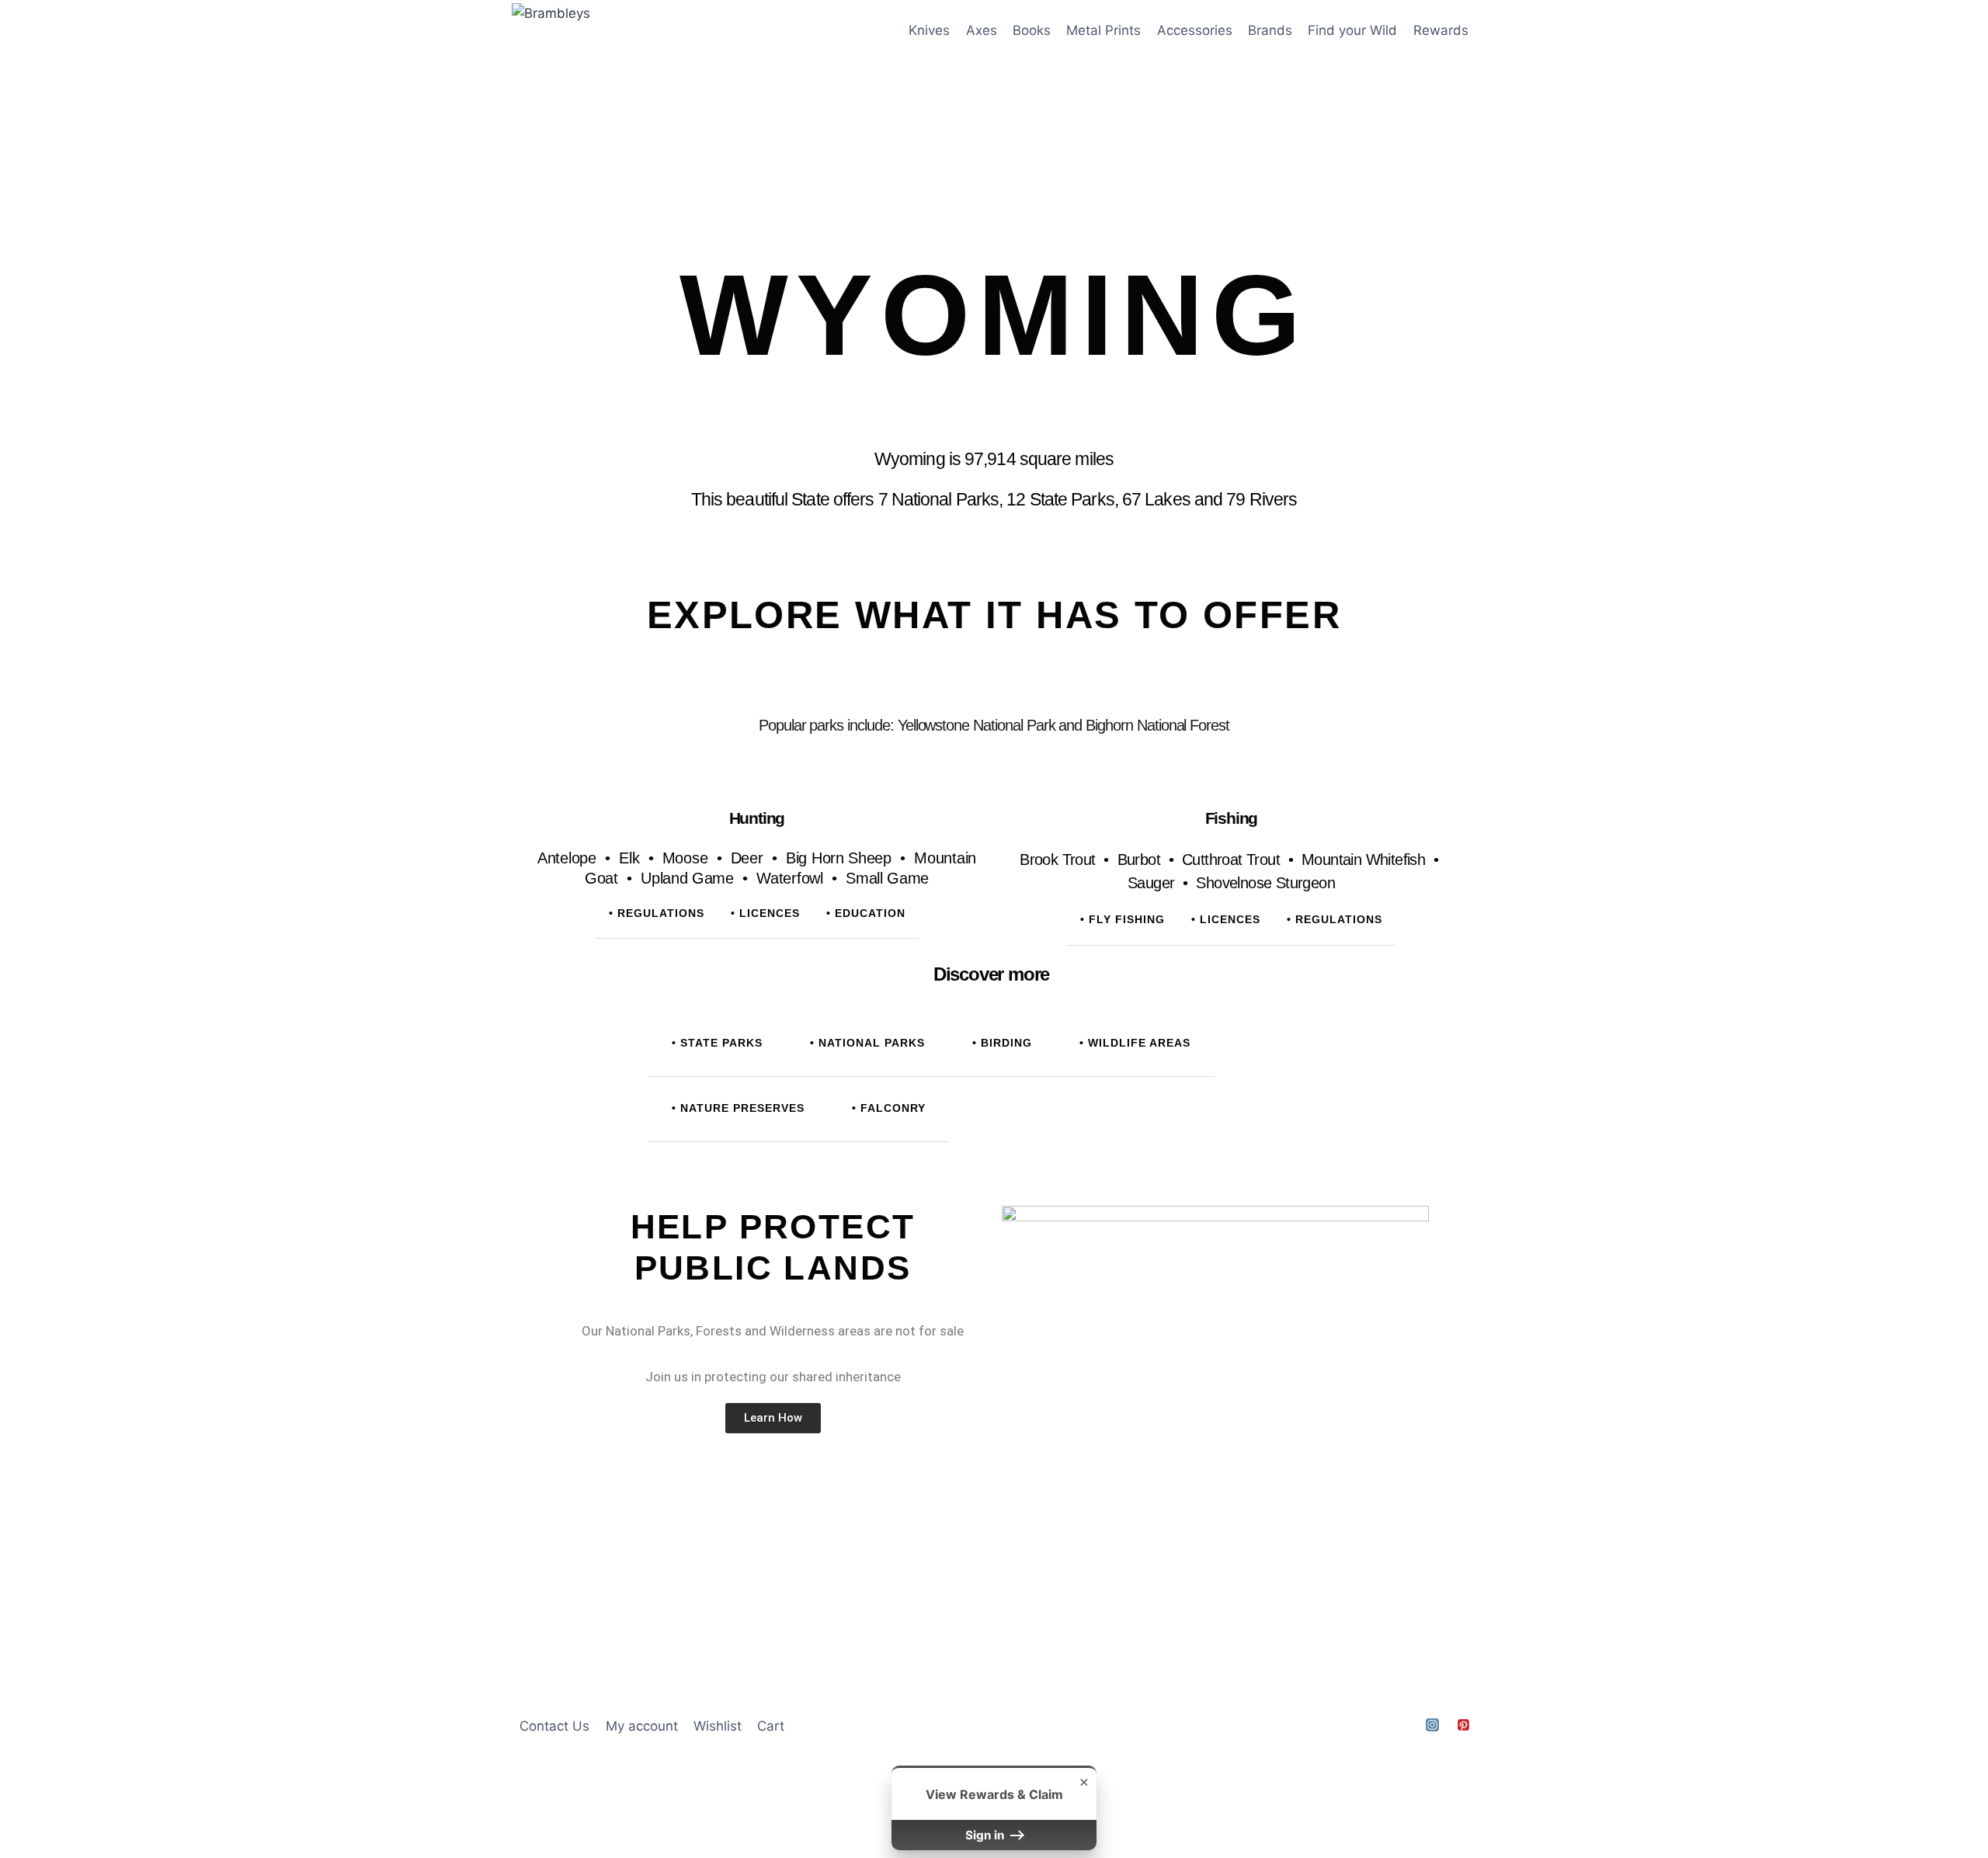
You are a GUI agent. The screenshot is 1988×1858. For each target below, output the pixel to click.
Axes (982, 30)
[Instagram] (1433, 1724)
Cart (771, 1726)
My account (642, 1726)
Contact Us (554, 1726)
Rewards (1441, 30)
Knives (929, 30)
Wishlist (718, 1726)
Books (1032, 30)
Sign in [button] (986, 1835)
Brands (1270, 30)
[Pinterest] (1463, 1724)
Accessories (1195, 30)
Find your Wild (1352, 30)
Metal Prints (1103, 30)
